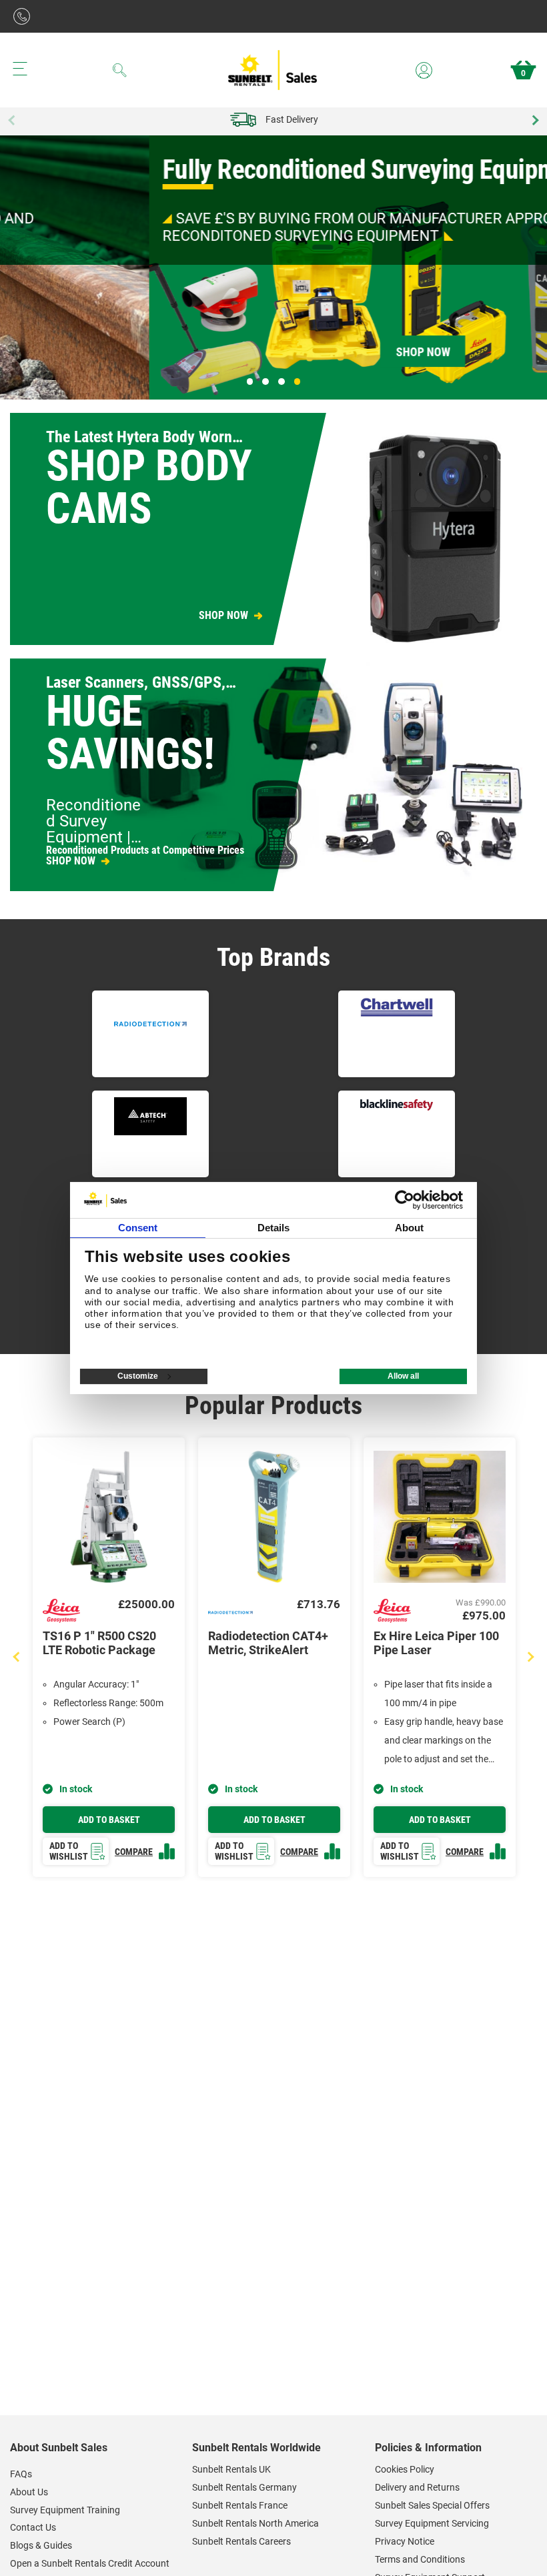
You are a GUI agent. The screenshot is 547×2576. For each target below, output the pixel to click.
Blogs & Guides (41, 2545)
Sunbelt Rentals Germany (244, 2487)
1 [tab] (250, 382)
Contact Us (33, 2527)
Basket (523, 73)
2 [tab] (265, 382)
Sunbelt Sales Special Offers (432, 2505)
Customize (138, 1376)
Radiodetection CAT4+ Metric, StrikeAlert (268, 1643)
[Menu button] (20, 69)
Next (534, 120)
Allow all (403, 1376)
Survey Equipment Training (65, 2510)
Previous (13, 120)
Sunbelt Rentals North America (255, 2523)
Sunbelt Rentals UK (231, 2469)
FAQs (21, 2474)
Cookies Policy (405, 2469)
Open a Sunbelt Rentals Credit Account (90, 2563)
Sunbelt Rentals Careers (241, 2541)
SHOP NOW (223, 616)
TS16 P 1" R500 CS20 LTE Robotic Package (99, 1643)
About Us (29, 2492)
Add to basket (109, 1820)
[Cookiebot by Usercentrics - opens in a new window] (405, 1200)
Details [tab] (274, 1228)
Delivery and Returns (417, 2487)
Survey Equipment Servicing (432, 2523)
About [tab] (410, 1228)
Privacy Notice (405, 2541)
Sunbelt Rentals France (240, 2505)
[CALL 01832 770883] (25, 16)
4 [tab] (298, 382)
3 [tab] (282, 382)
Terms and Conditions (420, 2559)
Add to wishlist (69, 1851)
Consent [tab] (138, 1228)
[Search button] (120, 70)
